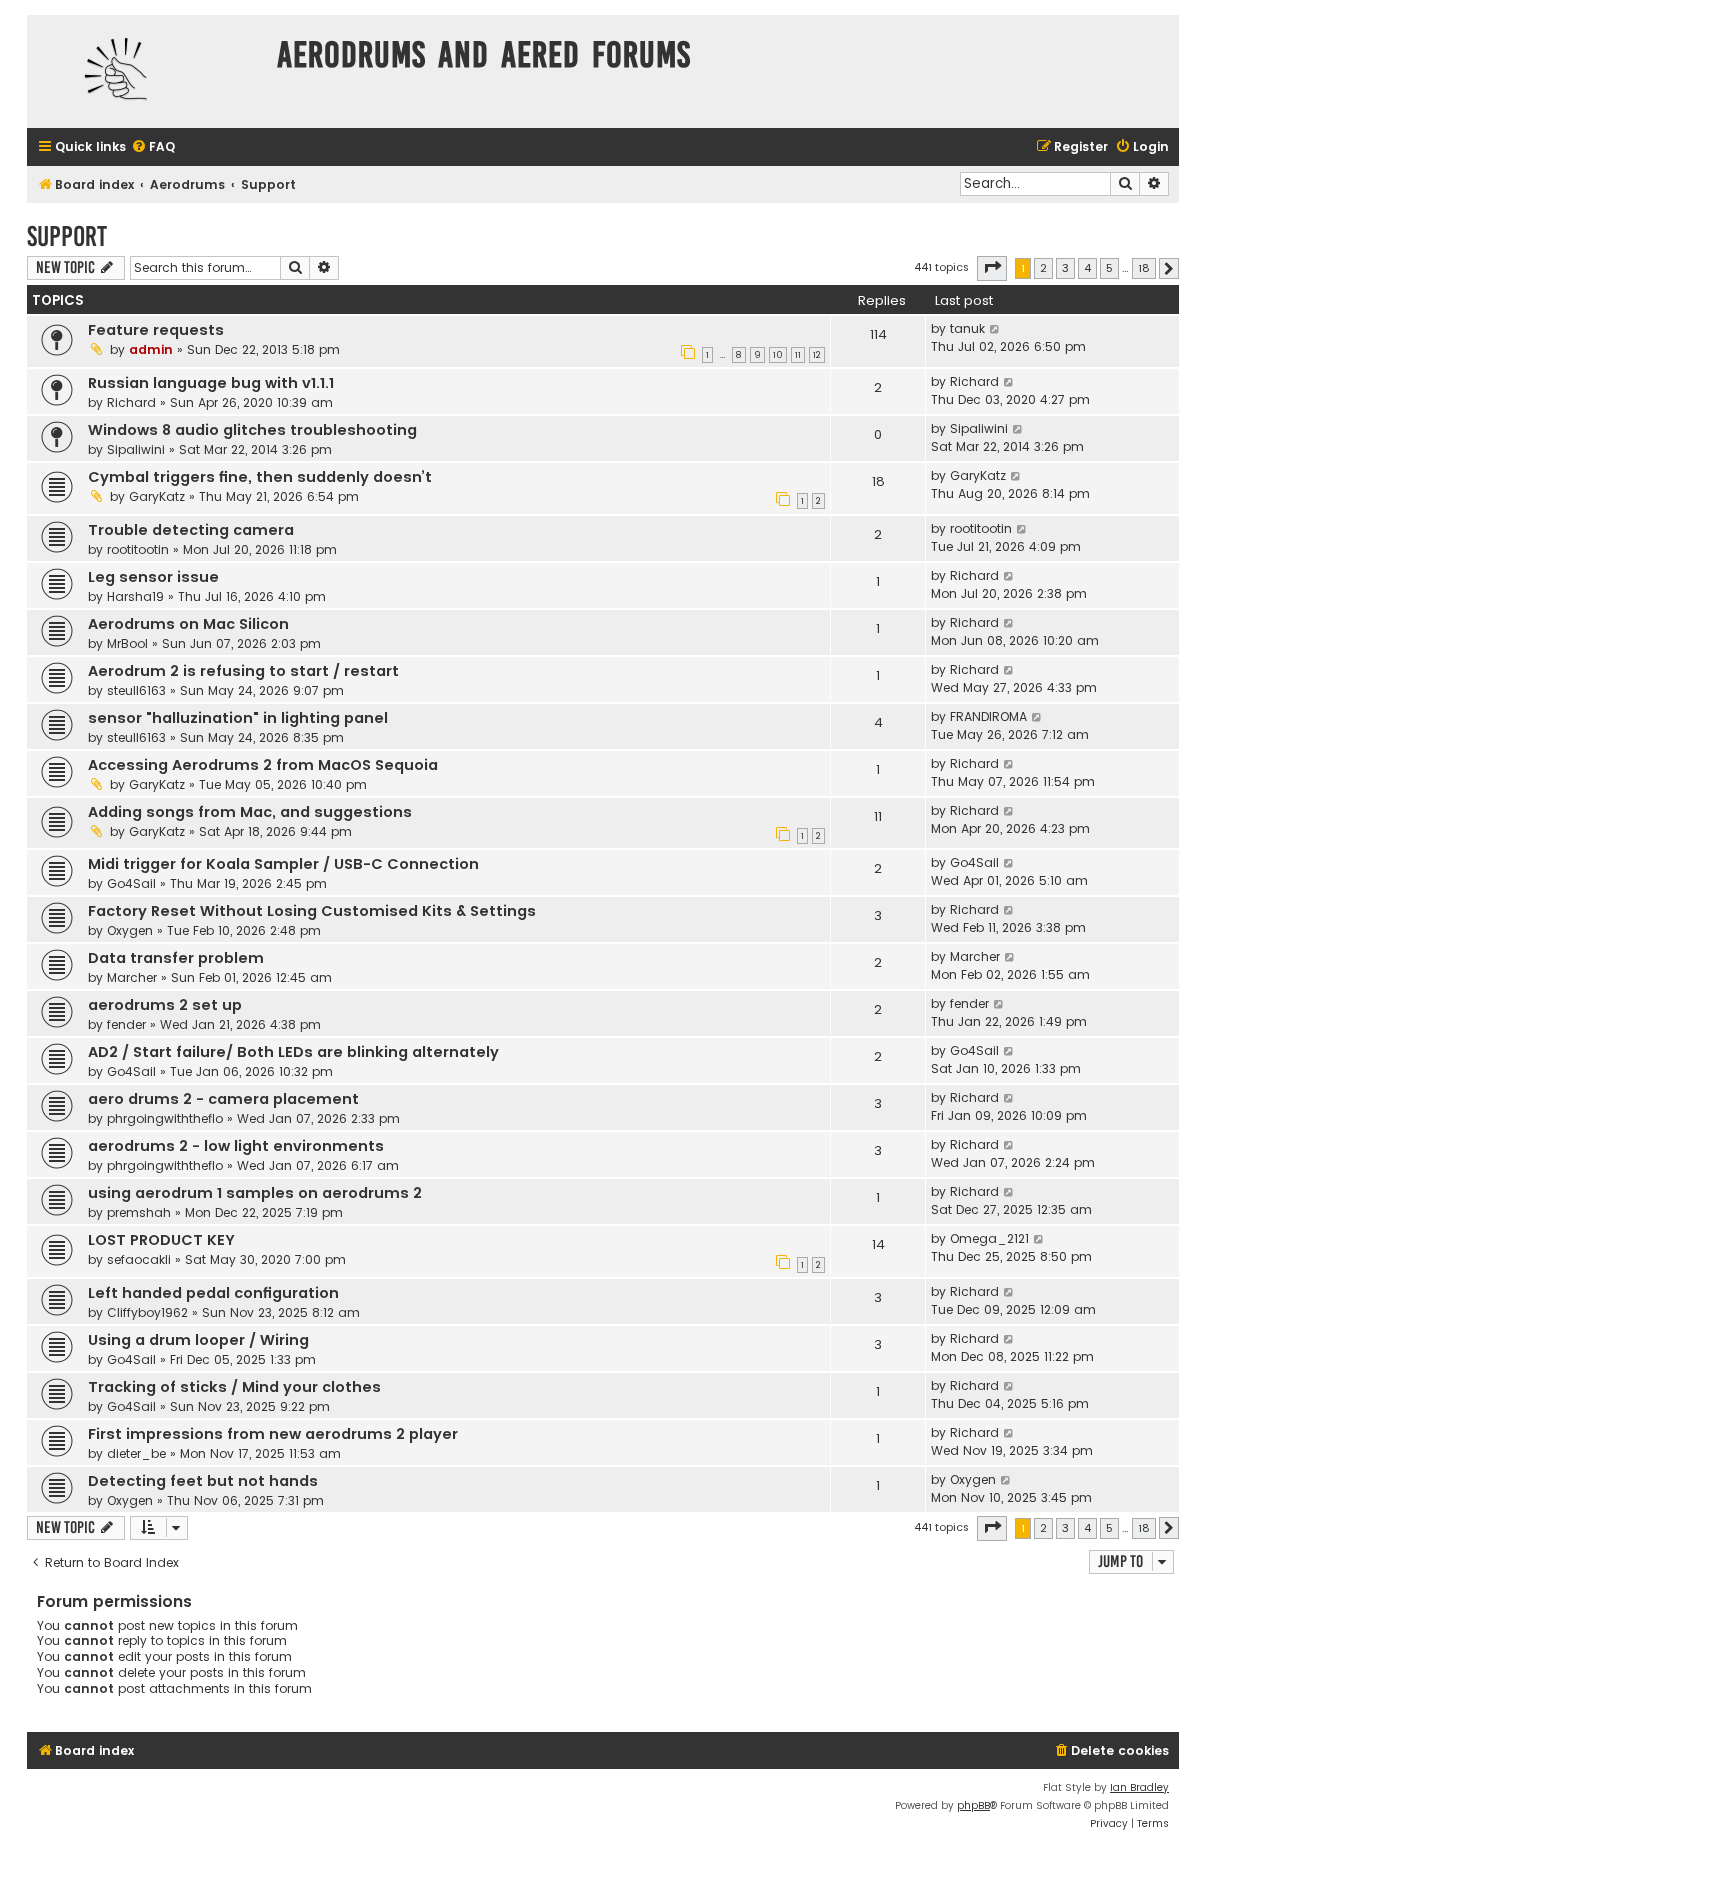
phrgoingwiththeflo (165, 1118)
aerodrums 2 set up (165, 1005)
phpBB (973, 1805)
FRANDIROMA (988, 716)
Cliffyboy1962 (147, 1312)
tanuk (967, 328)
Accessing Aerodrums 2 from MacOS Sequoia (263, 765)
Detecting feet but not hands (203, 1481)
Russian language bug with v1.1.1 (211, 383)
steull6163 (136, 690)
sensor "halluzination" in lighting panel (238, 718)
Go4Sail (131, 883)
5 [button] (1109, 268)
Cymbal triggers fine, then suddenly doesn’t (260, 477)
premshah (139, 1212)
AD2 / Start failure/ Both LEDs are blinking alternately (293, 1052)
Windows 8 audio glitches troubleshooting (252, 430)
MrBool (127, 643)
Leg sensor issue (153, 577)
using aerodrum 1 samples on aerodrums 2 (255, 1193)
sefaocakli (139, 1259)
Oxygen (130, 930)
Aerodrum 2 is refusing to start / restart (243, 671)
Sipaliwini (136, 449)
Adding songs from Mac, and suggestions (250, 812)
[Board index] (147, 71)
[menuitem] (153, 147)
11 (798, 355)
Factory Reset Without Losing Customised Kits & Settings (312, 911)
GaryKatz (157, 496)
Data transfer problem (176, 958)
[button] (992, 268)
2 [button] (1043, 268)
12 (817, 355)
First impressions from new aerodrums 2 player (273, 1434)
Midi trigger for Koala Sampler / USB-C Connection (283, 864)
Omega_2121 (989, 1238)
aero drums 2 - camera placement (223, 1099)
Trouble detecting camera (191, 530)
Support (67, 236)
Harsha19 (135, 596)
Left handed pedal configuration (213, 1293)
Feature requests (156, 330)
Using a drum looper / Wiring (198, 1340)
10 (778, 355)
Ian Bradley (1139, 1787)
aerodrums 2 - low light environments (236, 1146)
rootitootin (138, 549)
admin (151, 349)
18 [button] (1144, 268)
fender (126, 1024)
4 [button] (1087, 268)
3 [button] (1065, 268)
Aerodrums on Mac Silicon (188, 624)
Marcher (132, 977)
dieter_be (136, 1453)
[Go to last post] (995, 329)
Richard (131, 402)
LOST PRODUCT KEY (161, 1240)
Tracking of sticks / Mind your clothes (234, 1387)
